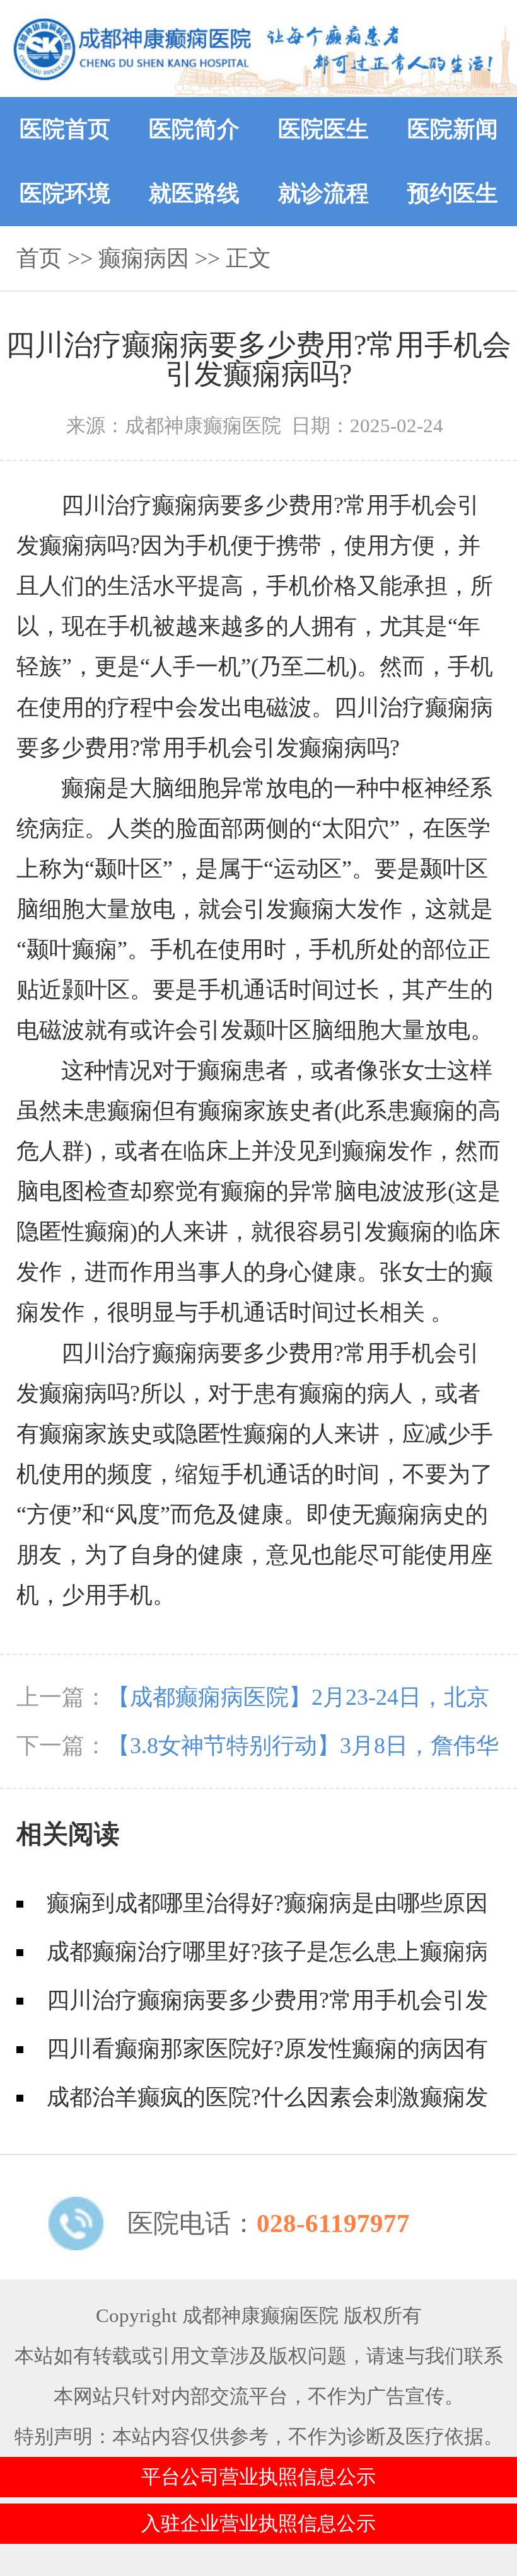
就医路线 (194, 193)
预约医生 (453, 193)
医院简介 (194, 129)
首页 (39, 258)
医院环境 (65, 193)
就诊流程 (323, 193)
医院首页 (65, 129)
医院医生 (323, 129)
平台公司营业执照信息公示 (258, 2477)
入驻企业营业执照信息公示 (258, 2524)
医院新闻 (453, 129)
